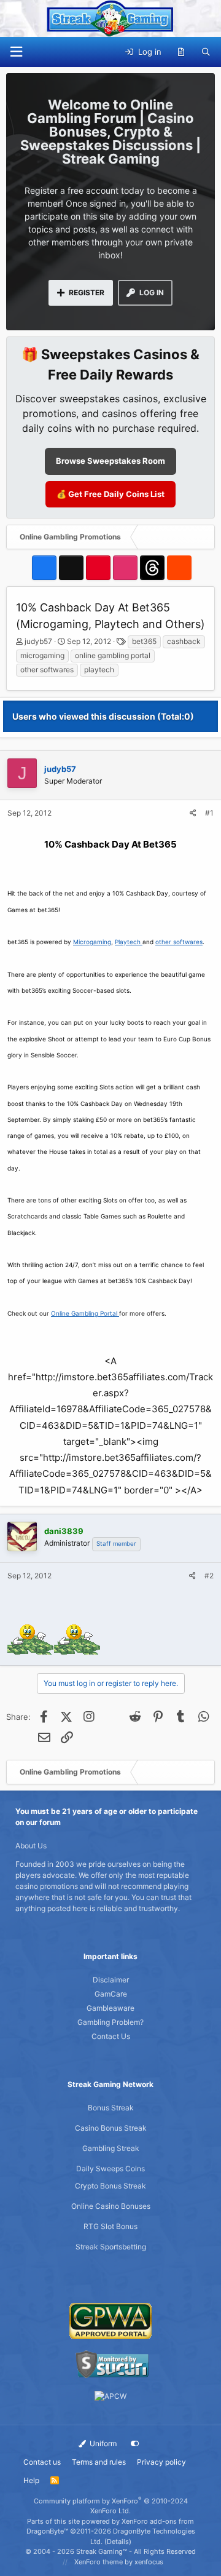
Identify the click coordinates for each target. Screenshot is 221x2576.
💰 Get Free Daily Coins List (110, 494)
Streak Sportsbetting (111, 2247)
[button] (16, 52)
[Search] (206, 52)
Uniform (102, 2443)
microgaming (42, 655)
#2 (209, 1576)
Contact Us (111, 2036)
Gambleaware (110, 2008)
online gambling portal (113, 655)
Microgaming (92, 942)
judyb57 (38, 641)
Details (118, 2542)
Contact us (42, 2462)
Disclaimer (111, 1980)
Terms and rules (99, 2462)
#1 (209, 813)
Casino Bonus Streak (111, 2128)
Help (31, 2480)
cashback (184, 641)
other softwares (47, 670)
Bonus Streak (111, 2108)
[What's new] (181, 52)
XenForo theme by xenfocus (119, 2562)
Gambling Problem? (110, 2022)
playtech (99, 670)
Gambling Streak (111, 2148)
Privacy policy (161, 2462)
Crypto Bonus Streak (110, 2186)
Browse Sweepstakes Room (110, 461)
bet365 (144, 641)
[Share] (193, 813)
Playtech (129, 942)
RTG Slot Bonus (110, 2226)
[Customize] (135, 2444)
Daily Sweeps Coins (110, 2169)
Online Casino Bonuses (111, 2206)
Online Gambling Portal (85, 1313)
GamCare (111, 1994)
